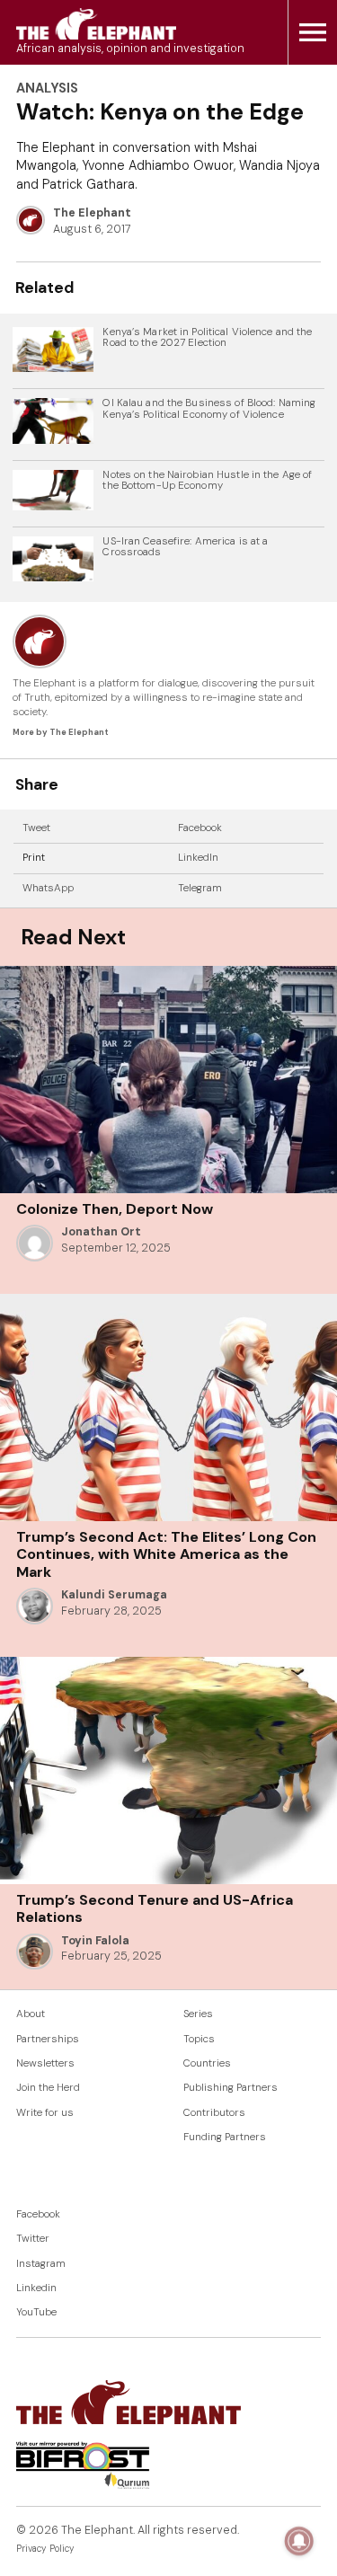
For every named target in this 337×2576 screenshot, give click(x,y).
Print (34, 858)
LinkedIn (198, 858)
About (31, 2014)
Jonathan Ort (101, 1232)
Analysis (47, 88)
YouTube (36, 2312)
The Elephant (92, 213)
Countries (207, 2063)
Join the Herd (48, 2088)
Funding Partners (225, 2137)
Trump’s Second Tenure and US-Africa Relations (155, 1908)
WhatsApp (48, 888)
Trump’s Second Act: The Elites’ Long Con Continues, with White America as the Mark (166, 1554)
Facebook (200, 828)
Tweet (36, 828)
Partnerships (48, 2039)
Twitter (33, 2239)
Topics (199, 2039)
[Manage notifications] (299, 2541)
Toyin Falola (95, 1941)
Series (198, 2014)
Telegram (200, 888)
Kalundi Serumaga (114, 1595)
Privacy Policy (45, 2549)
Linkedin (36, 2288)
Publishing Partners (231, 2088)
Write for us (45, 2113)
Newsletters (45, 2063)
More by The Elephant (61, 732)
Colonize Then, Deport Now (115, 1209)
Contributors (214, 2113)
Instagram (41, 2264)
